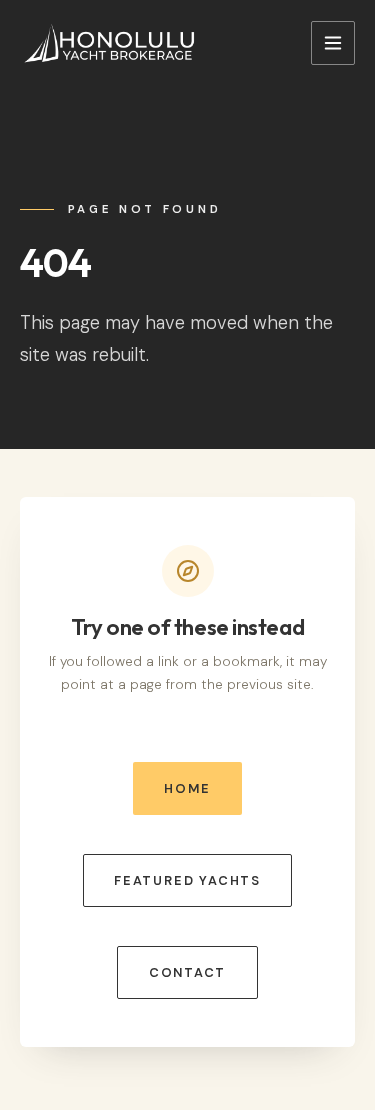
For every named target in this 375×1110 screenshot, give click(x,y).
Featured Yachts (187, 880)
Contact (188, 972)
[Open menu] (333, 43)
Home (187, 788)
